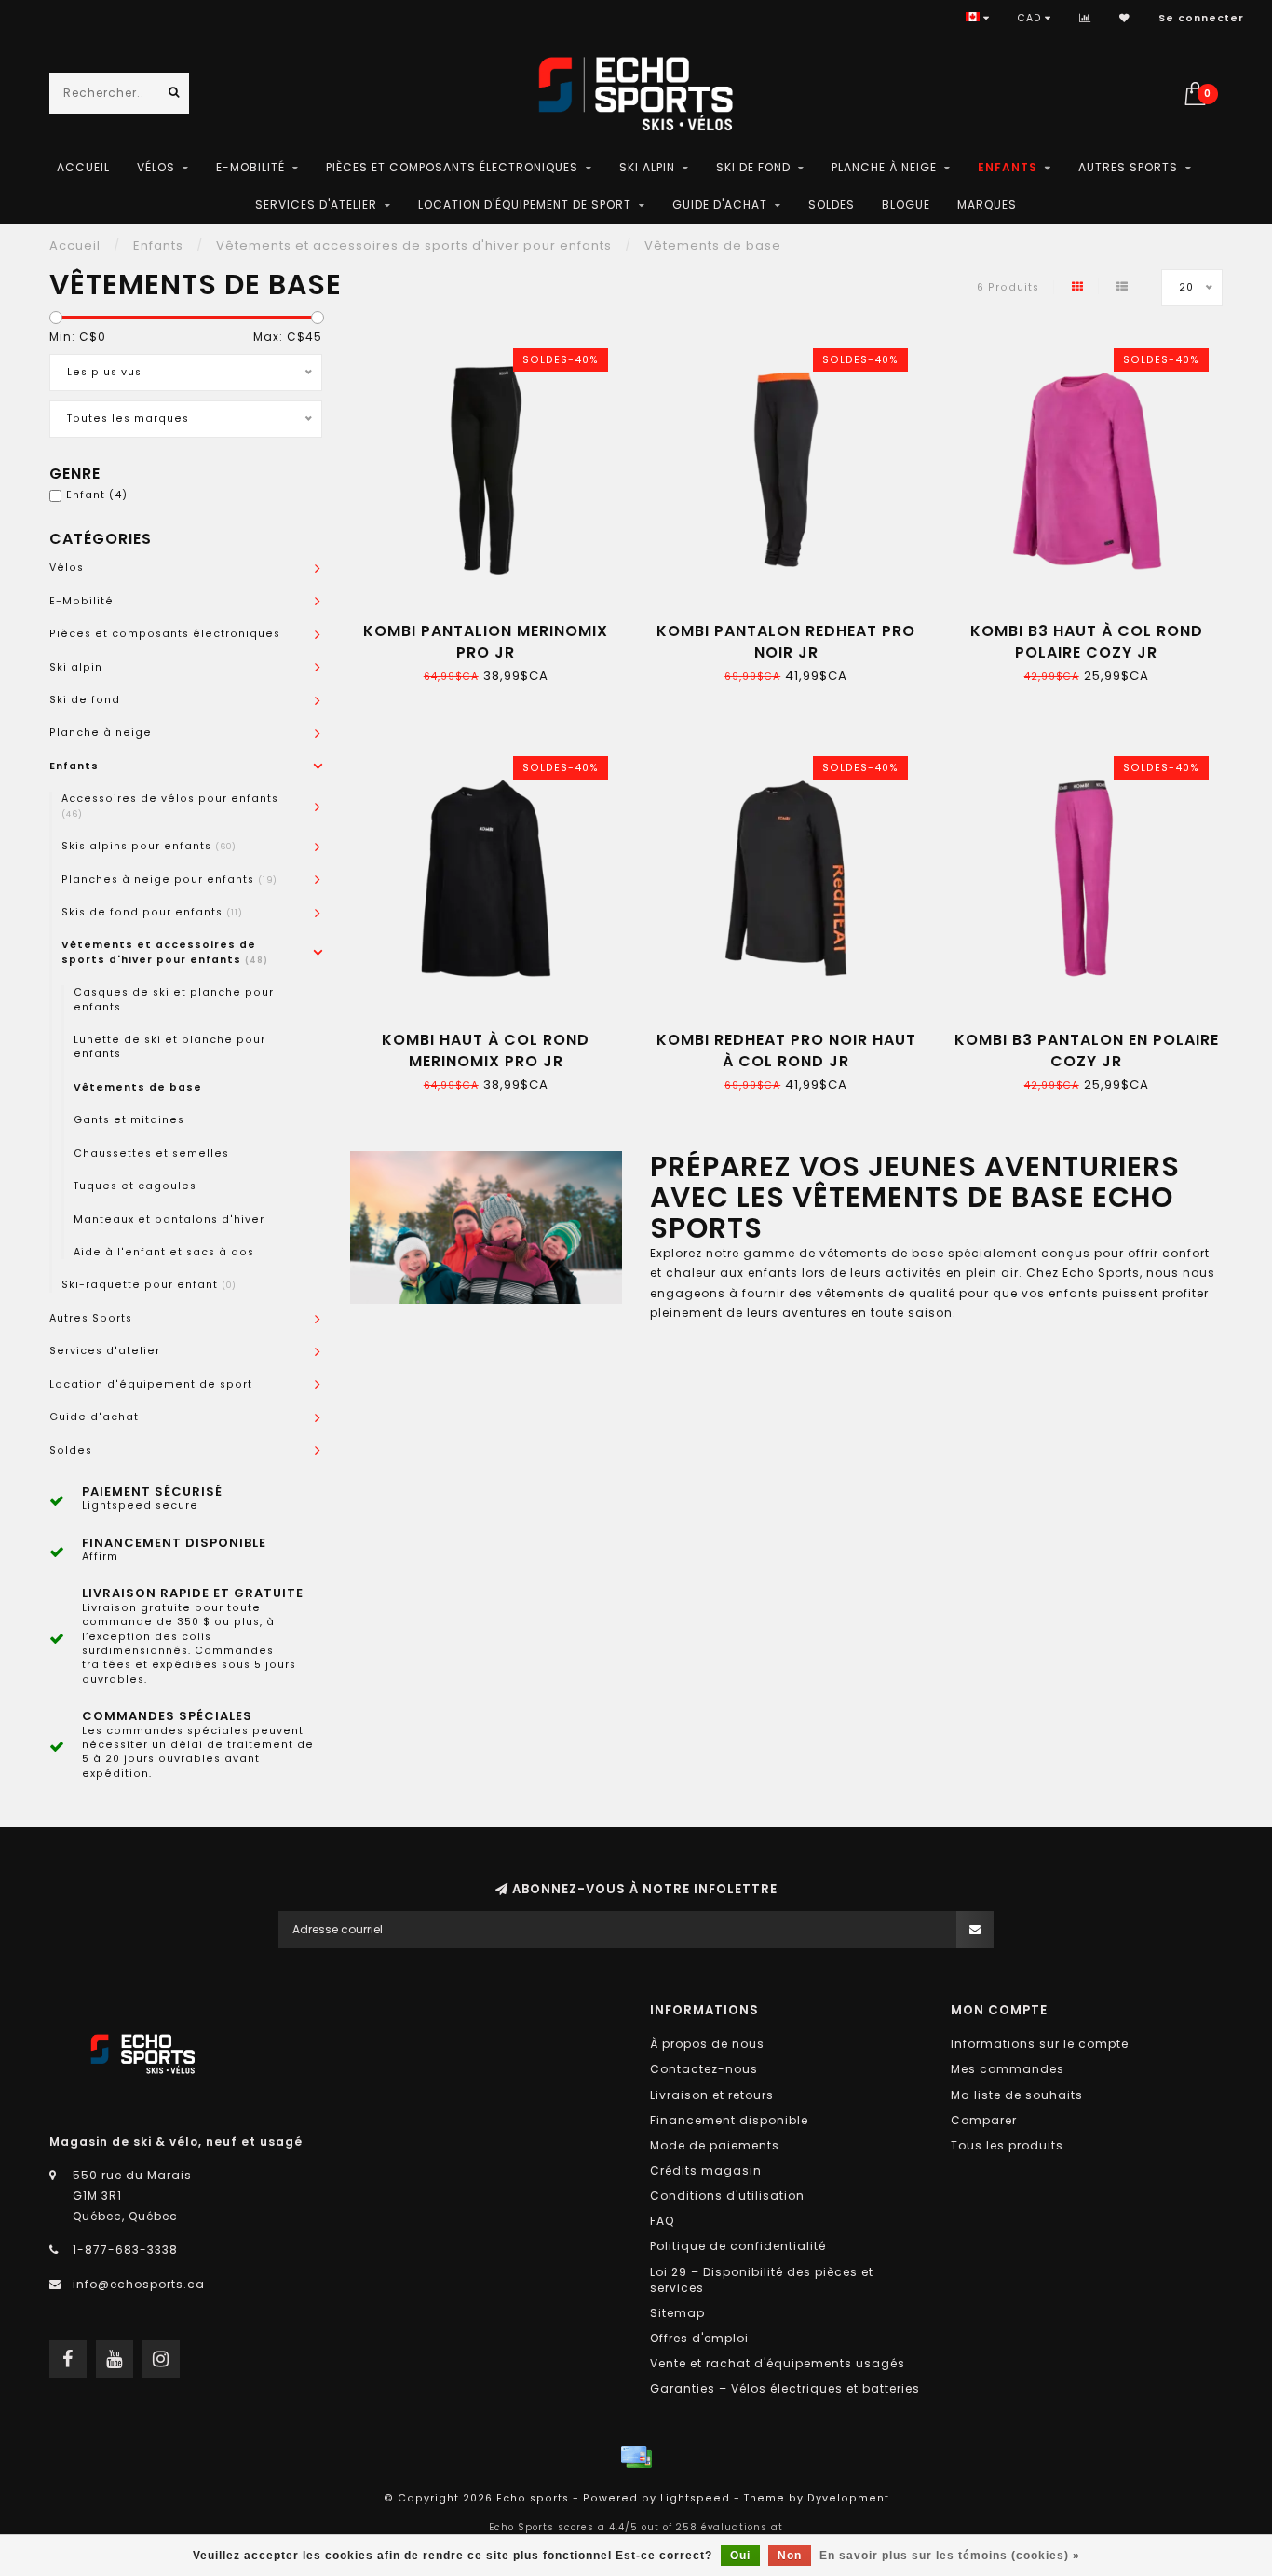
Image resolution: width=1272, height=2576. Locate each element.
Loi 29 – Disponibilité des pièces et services (762, 2280)
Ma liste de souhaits (1017, 2095)
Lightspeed (695, 2498)
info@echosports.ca (139, 2284)
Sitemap (677, 2313)
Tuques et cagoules (135, 1186)
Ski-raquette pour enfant (149, 1285)
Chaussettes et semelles (151, 1153)
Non (790, 2556)
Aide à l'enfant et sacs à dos (164, 1252)
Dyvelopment (848, 2498)
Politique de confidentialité (738, 2246)
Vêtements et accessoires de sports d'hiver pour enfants (165, 952)
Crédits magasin (706, 2170)
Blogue (906, 204)
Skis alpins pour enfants (149, 846)
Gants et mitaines (129, 1120)
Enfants (1008, 167)
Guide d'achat (720, 204)
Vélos (156, 167)
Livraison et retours (712, 2095)
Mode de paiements (715, 2145)
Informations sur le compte (1040, 2044)
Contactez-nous (704, 2069)
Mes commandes (1008, 2069)
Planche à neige (884, 167)
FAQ (662, 2221)
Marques (987, 204)
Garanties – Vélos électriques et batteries (785, 2388)
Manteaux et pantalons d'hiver (169, 1220)
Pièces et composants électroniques (452, 167)
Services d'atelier (316, 204)
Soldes (832, 204)
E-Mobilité (250, 167)
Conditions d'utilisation (727, 2196)
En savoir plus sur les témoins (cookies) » (950, 2556)
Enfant (97, 495)
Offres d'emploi (699, 2338)
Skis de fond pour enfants (152, 912)
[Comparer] (1085, 18)
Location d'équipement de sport (525, 204)
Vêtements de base (138, 1087)
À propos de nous (707, 2044)
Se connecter (1201, 18)
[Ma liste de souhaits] (1125, 18)
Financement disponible (729, 2120)
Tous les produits (1007, 2145)
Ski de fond (753, 167)
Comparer (984, 2120)
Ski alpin (647, 167)
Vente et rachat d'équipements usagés (778, 2363)
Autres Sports (1128, 167)
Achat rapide (494, 624)
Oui (740, 2556)
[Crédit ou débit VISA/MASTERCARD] (636, 2457)
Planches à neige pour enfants (169, 880)
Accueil (83, 167)
